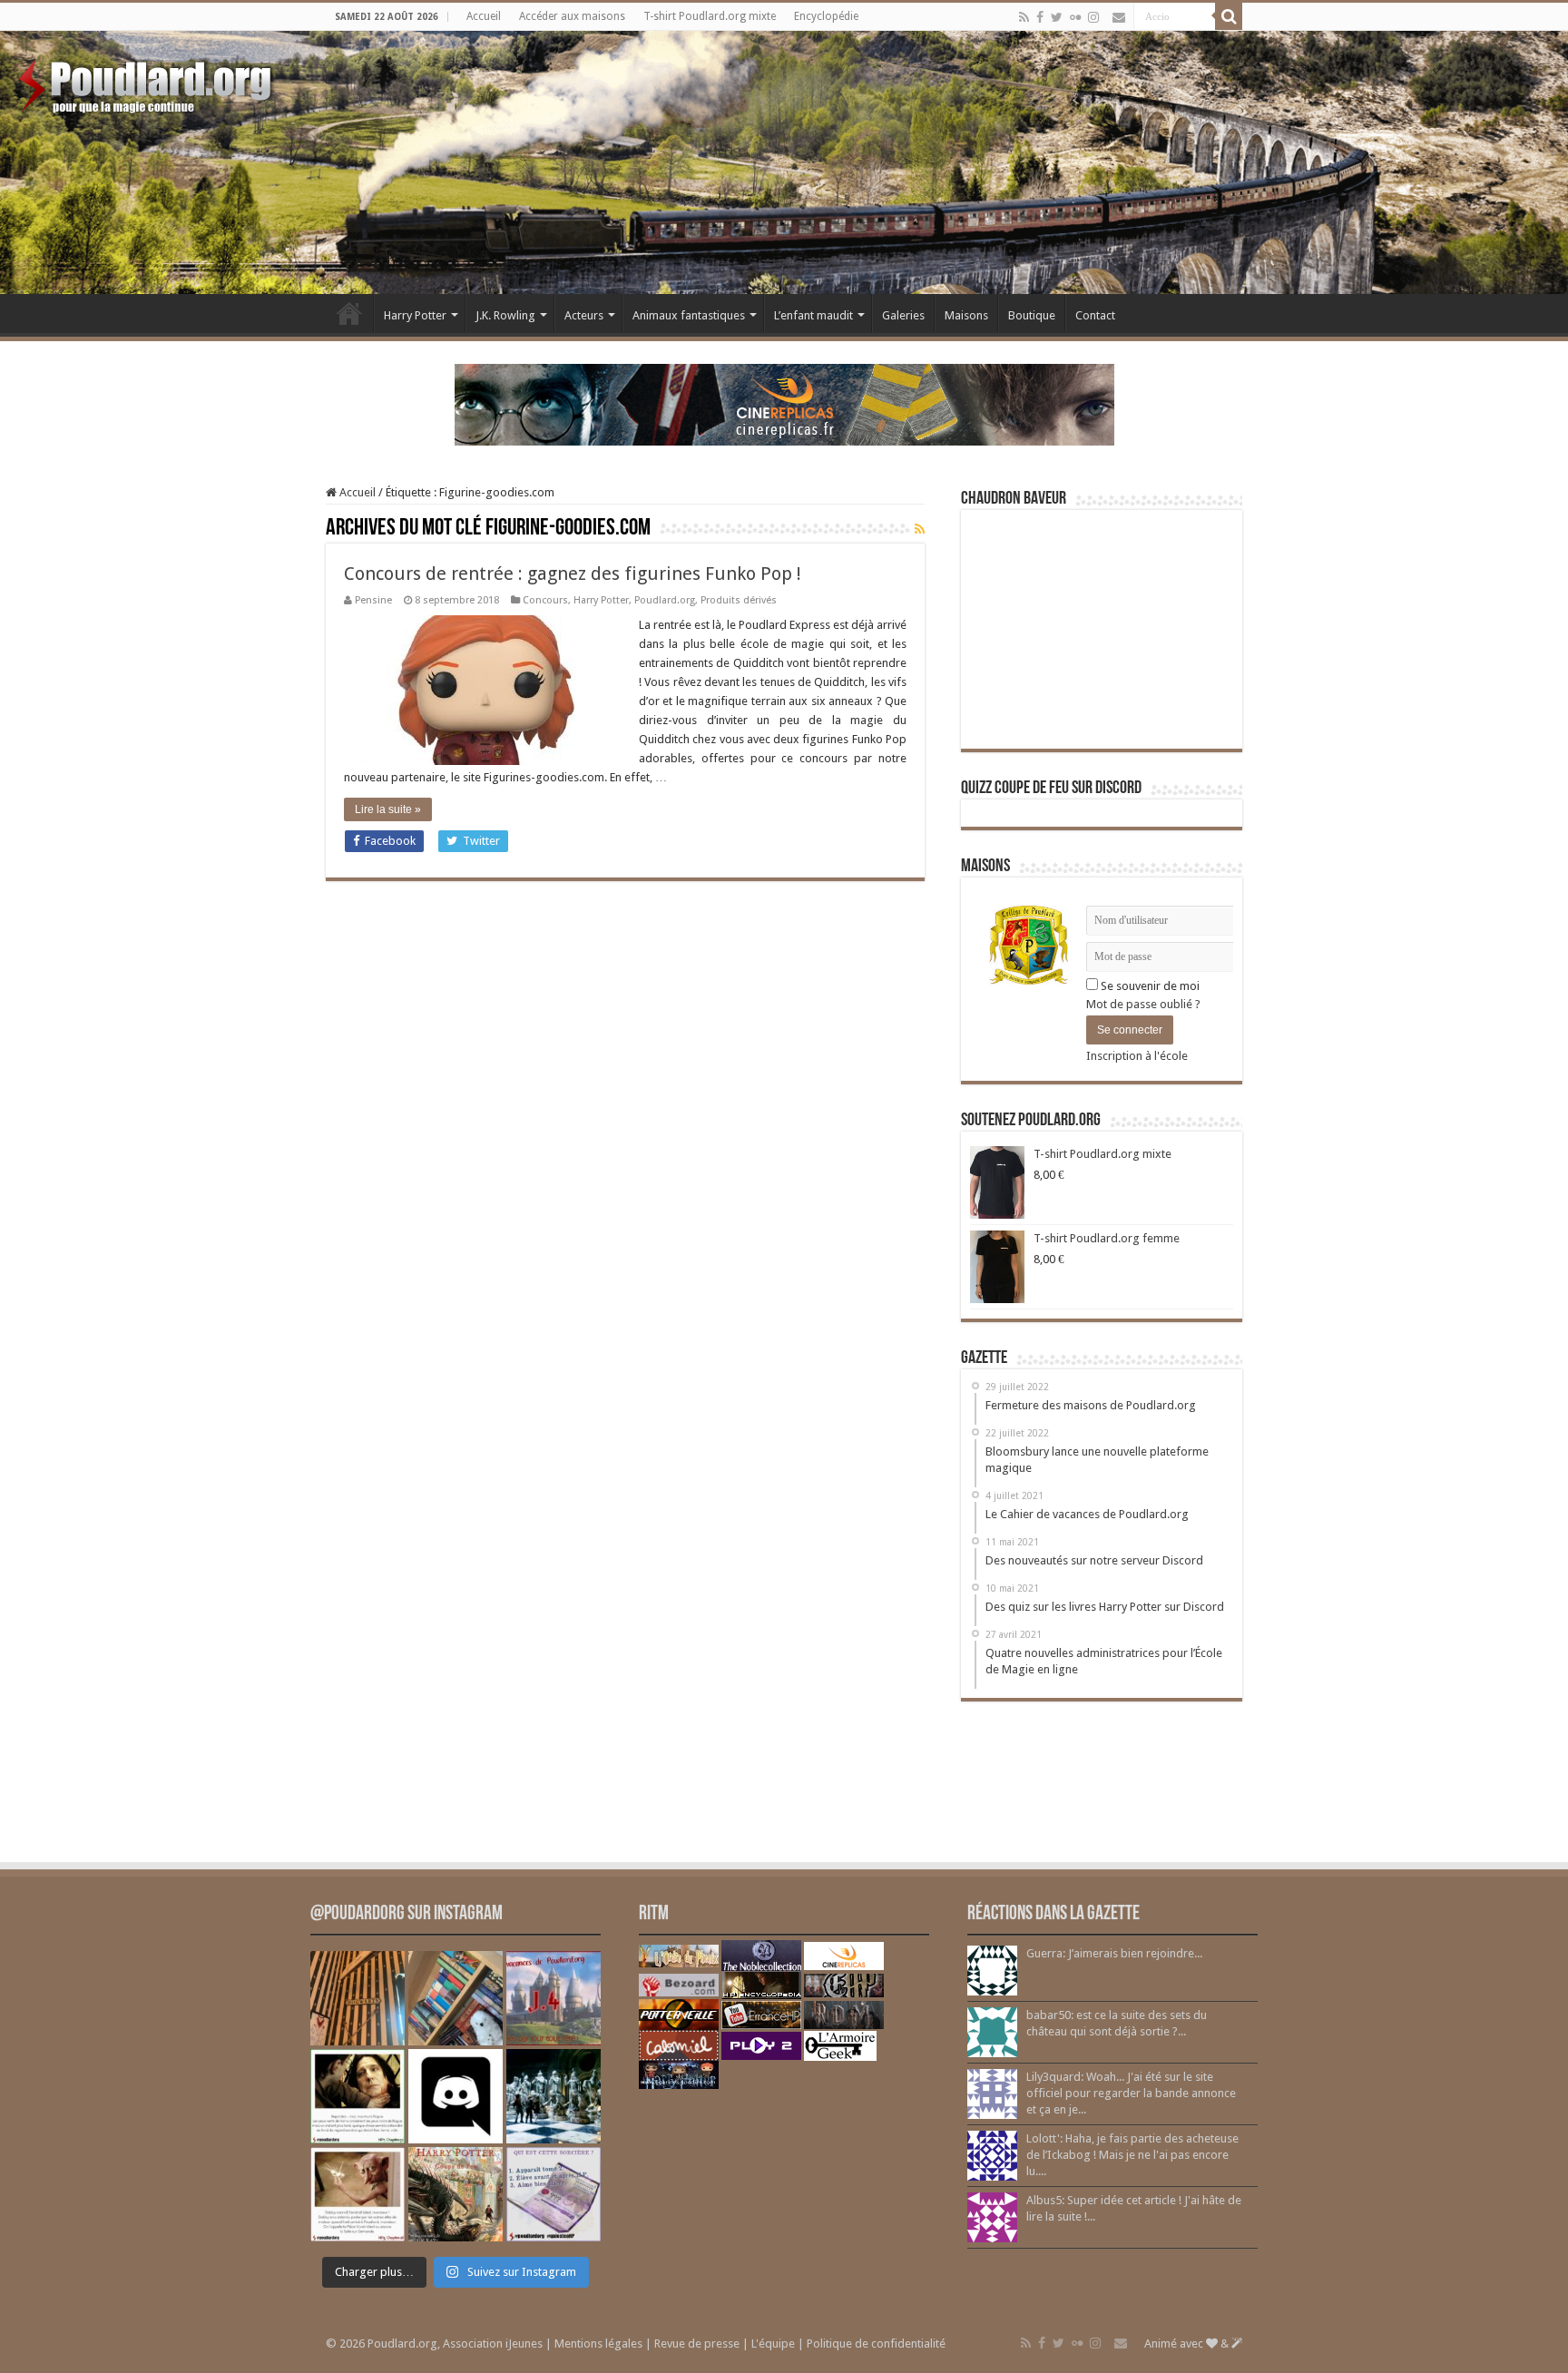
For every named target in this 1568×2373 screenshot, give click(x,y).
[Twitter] (1057, 17)
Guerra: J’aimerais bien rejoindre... (1114, 1953)
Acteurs (584, 315)
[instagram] (1093, 17)
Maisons (966, 315)
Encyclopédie (826, 16)
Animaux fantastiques (689, 315)
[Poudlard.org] (147, 82)
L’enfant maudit (813, 315)
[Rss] (1024, 17)
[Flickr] (1075, 17)
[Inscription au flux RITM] (920, 529)
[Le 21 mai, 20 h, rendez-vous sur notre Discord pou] (456, 2194)
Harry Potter (415, 315)
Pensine (373, 600)
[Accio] (1229, 16)
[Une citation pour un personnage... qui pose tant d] (358, 2096)
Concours (545, 600)
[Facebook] (1040, 17)
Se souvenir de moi (1149, 986)
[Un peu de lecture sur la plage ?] (456, 1998)
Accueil (484, 16)
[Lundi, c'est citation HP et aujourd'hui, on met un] (358, 2194)
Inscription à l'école (1137, 1056)
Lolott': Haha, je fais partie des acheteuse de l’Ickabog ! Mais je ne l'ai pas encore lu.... (1132, 2155)
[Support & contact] (1119, 17)
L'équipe (773, 2344)
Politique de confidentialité (876, 2344)
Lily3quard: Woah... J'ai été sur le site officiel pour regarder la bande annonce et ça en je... (1131, 2093)
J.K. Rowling (505, 315)
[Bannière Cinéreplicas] (784, 403)
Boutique (1032, 315)
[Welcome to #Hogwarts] (358, 1998)
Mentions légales (598, 2344)
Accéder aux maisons (572, 16)
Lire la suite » (388, 809)
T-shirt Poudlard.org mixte (710, 16)
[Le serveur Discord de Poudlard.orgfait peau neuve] (456, 2096)
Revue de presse (697, 2344)
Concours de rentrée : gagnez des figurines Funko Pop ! (573, 574)
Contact (1095, 315)
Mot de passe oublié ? (1143, 1004)
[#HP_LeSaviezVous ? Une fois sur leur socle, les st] (554, 2096)
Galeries (903, 315)
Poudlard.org (665, 600)
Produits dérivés (739, 600)
